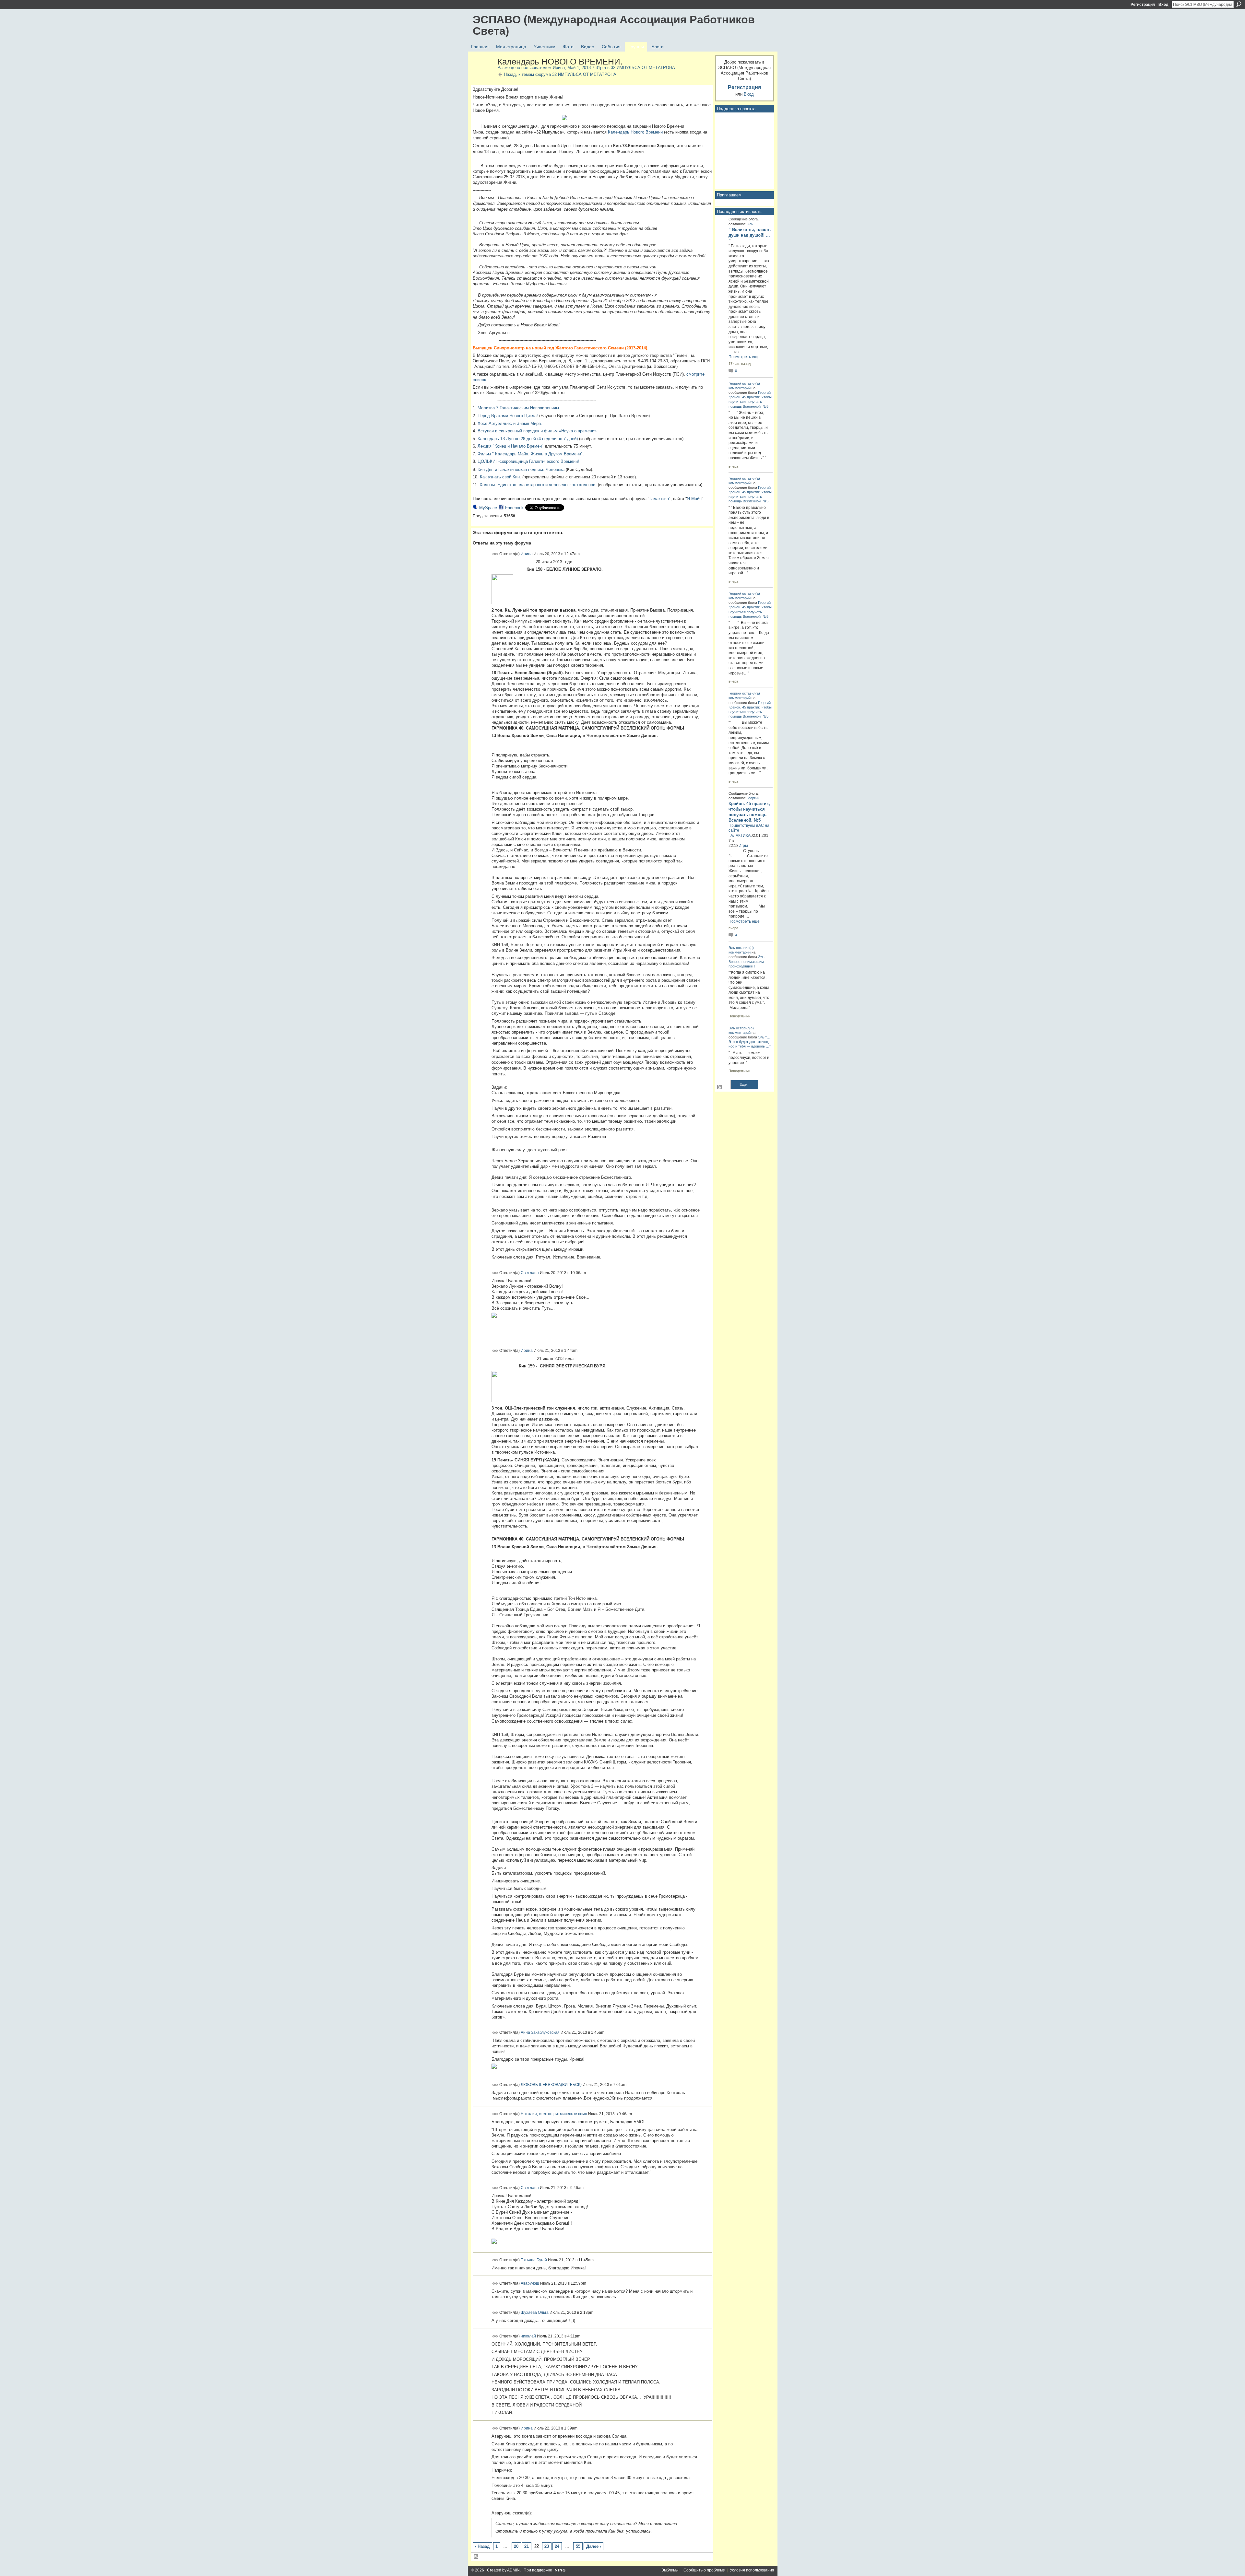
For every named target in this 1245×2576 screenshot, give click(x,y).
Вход (1163, 5)
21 (527, 2546)
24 (557, 2546)
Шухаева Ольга (535, 2313)
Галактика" (660, 499)
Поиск (1239, 4)
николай (528, 2336)
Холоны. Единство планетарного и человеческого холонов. (538, 485)
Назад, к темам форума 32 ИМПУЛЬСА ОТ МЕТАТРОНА (560, 74)
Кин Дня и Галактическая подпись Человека (521, 469)
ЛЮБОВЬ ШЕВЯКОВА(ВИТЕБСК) (551, 2085)
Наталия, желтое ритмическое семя (554, 2114)
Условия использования (752, 2570)
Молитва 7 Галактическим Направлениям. (519, 408)
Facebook (514, 508)
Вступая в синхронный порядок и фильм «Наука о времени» (537, 431)
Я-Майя (694, 499)
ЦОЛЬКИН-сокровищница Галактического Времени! (528, 461)
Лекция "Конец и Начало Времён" (510, 446)
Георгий (735, 383)
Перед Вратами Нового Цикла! (508, 416)
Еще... (745, 1084)
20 (516, 2546)
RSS (476, 2557)
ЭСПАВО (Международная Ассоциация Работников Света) (614, 25)
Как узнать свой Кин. (500, 477)
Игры (743, 846)
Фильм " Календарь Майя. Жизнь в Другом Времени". (531, 454)
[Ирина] (483, 76)
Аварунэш (530, 2283)
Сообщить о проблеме (704, 2570)
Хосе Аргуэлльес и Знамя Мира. (510, 423)
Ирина (559, 68)
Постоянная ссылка (495, 554)
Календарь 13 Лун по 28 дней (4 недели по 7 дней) (528, 439)
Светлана (530, 1273)
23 (547, 2546)
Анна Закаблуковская (540, 2032)
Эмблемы (670, 2570)
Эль (750, 224)
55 (578, 2546)
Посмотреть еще (744, 357)
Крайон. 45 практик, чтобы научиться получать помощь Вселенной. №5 (750, 402)
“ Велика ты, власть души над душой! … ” (750, 235)
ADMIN (513, 2570)
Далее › (594, 2546)
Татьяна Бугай (534, 2260)
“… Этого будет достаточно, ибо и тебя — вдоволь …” (750, 1042)
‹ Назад (482, 2546)
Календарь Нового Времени (635, 132)
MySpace (488, 508)
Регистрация (1143, 5)
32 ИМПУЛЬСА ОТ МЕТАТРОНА (643, 68)
